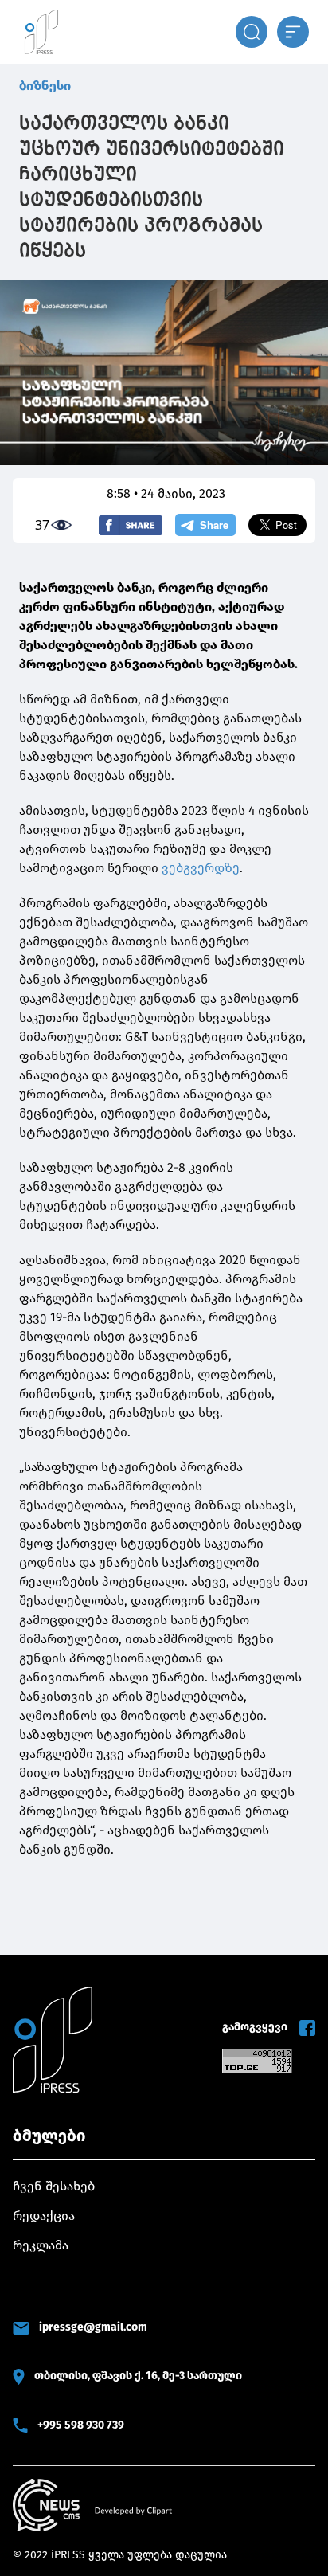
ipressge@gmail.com (93, 2327)
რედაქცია (44, 2216)
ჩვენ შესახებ (54, 2186)
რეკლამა (41, 2245)
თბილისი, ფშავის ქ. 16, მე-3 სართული (138, 2376)
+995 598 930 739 (81, 2425)
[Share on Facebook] (131, 525)
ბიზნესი (45, 86)
